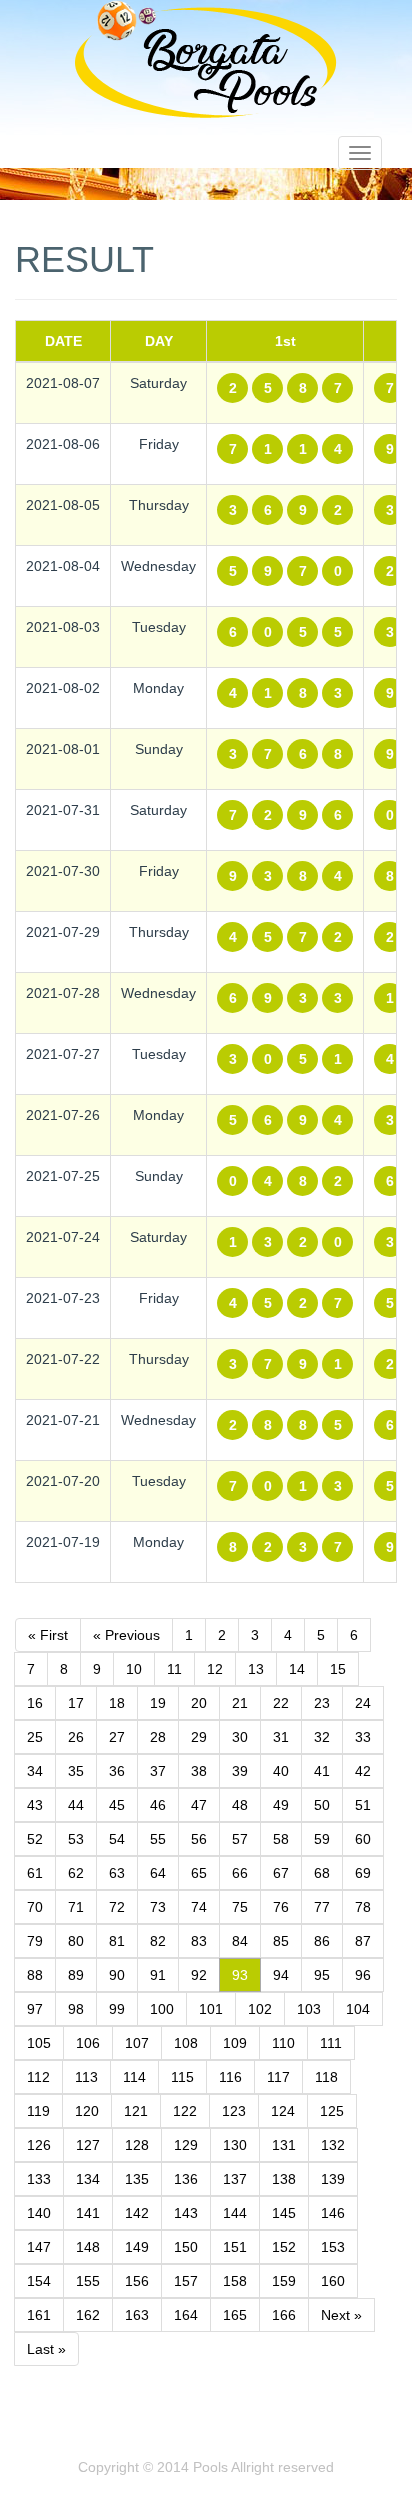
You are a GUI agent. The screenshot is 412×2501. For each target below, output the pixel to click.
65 (199, 1873)
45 (117, 1805)
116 (230, 2077)
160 (333, 2281)
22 (281, 1703)
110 (283, 2043)
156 (137, 2281)
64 (158, 1873)
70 (35, 1907)
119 (38, 2111)
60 (363, 1839)
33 (363, 1737)
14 (297, 1669)
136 (186, 2179)
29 (199, 1737)
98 (76, 2009)
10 (134, 1669)
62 (76, 1873)
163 (137, 2315)
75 (240, 1907)
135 (137, 2179)
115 (182, 2077)
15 (338, 1669)
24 (363, 1703)
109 (235, 2043)
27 (117, 1737)
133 (39, 2179)
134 (88, 2179)
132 (333, 2145)
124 (283, 2111)
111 (331, 2043)
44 (76, 1805)
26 (76, 1737)
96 (363, 1975)
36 (117, 1771)
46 (158, 1805)
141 (88, 2213)
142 (137, 2213)
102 (260, 2009)
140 (39, 2213)
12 (215, 1669)
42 (363, 1771)
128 (137, 2145)
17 (76, 1703)
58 (281, 1839)
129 (186, 2145)
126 (39, 2145)
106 (88, 2043)
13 (256, 1669)
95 (322, 1975)
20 (199, 1703)
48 (240, 1805)
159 (284, 2281)
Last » (46, 2349)
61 (35, 1873)
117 (278, 2077)
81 (117, 1941)
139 (333, 2179)
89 (76, 1975)
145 (284, 2213)
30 (240, 1737)
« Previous (126, 1635)
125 (332, 2111)
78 (363, 1907)
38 (199, 1771)
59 (322, 1839)
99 (117, 2009)
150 (186, 2247)
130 (235, 2145)
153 (333, 2247)
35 (76, 1771)
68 (322, 1873)
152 (284, 2247)
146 (333, 2213)
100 (162, 2009)
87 (363, 1941)
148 (88, 2247)
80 (76, 1941)
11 (174, 1669)
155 (88, 2281)
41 (322, 1771)
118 (326, 2077)
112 (38, 2077)
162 (88, 2315)
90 (117, 1975)
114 (134, 2077)
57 (240, 1839)
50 (322, 1805)
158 (235, 2281)
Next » (341, 2315)
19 (158, 1703)
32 (322, 1737)
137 (235, 2179)
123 (234, 2111)
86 (322, 1941)
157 (186, 2281)
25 (35, 1737)
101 (211, 2009)
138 (284, 2179)
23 (322, 1703)
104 (358, 2009)
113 (86, 2077)
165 (235, 2315)
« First (48, 1635)
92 (199, 1975)
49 (281, 1805)
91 (158, 1975)
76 (281, 1907)
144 (235, 2213)
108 (186, 2043)
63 (117, 1873)
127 (88, 2145)
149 (137, 2247)
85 (281, 1941)
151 (235, 2247)
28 (158, 1737)
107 (137, 2043)
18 (117, 1703)
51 (363, 1805)
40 (281, 1771)
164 (186, 2315)
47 (199, 1805)
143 (186, 2213)
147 (39, 2247)
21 (240, 1703)
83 (199, 1941)
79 (35, 1941)
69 (363, 1873)
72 (117, 1907)
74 (199, 1907)
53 (76, 1839)
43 (35, 1805)
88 (35, 1975)
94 (281, 1975)
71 (76, 1907)
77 (322, 1907)
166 (284, 2315)
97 (35, 2009)
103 (309, 2009)
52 (35, 1839)
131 (284, 2145)
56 (199, 1839)
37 (158, 1771)
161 (39, 2315)
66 (240, 1873)
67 (281, 1873)
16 (35, 1703)
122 (185, 2111)
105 (39, 2043)
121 (136, 2111)
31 (281, 1737)
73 (158, 1907)
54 (117, 1839)
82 (158, 1941)
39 (240, 1771)
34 (35, 1771)
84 (240, 1941)
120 (87, 2111)
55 (158, 1839)
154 (39, 2281)
